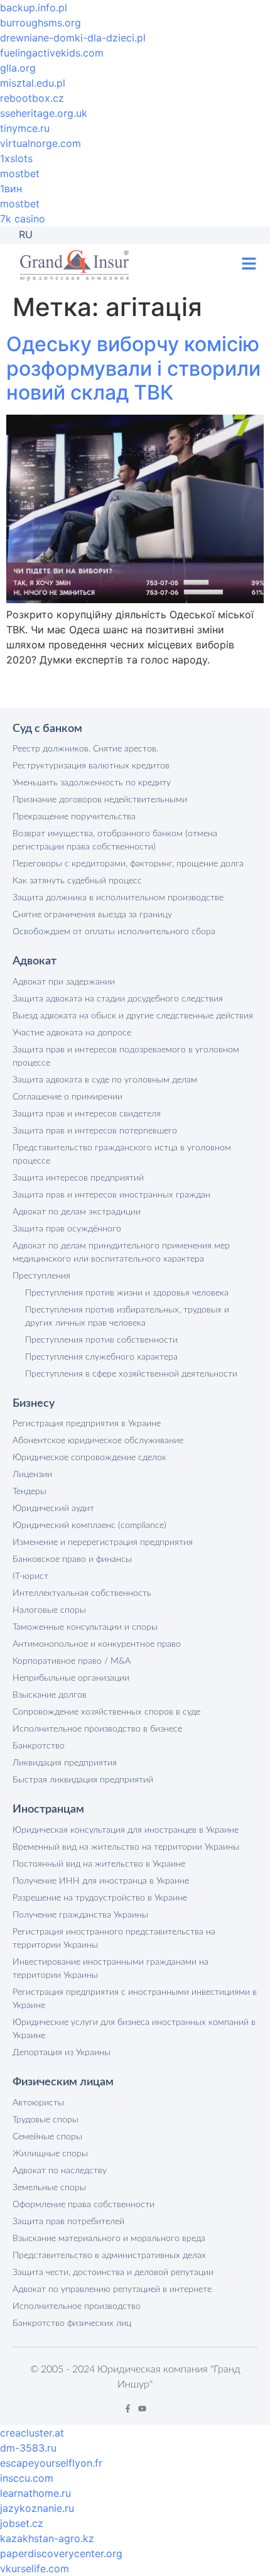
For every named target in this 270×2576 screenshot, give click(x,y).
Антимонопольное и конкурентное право (97, 1644)
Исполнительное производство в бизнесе (97, 1729)
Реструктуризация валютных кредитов (91, 766)
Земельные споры (49, 2188)
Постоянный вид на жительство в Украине (99, 1864)
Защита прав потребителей (68, 2222)
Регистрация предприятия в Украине (87, 1424)
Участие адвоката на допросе (72, 1033)
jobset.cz (22, 2523)
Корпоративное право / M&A (72, 1661)
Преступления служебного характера (101, 1357)
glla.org (18, 68)
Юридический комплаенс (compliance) (89, 1525)
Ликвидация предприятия (65, 1763)
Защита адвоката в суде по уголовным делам (105, 1080)
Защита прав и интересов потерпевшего (95, 1131)
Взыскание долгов (50, 1695)
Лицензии (32, 1475)
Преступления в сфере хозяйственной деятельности (131, 1374)
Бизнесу (34, 1404)
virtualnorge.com (40, 143)
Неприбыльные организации (71, 1678)
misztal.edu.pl (33, 83)
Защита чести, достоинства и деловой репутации (113, 2273)
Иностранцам (48, 1809)
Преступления (41, 1276)
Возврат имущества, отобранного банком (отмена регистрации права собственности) (115, 840)
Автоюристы (38, 2103)
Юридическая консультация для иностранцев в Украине (126, 1830)
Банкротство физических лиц (72, 2323)
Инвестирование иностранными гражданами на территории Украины (111, 1969)
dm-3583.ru (28, 2448)
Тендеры (30, 1492)
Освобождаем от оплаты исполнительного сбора (114, 932)
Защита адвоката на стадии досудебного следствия (118, 999)
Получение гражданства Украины (80, 1915)
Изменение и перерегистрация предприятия (103, 1542)
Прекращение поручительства (74, 817)
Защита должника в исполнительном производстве (118, 898)
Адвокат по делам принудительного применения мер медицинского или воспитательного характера (121, 1253)
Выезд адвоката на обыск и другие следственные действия (133, 1016)
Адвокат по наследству (60, 2171)
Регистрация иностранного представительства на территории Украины (114, 1939)
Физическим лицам (63, 2082)
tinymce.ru (25, 128)
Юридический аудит (53, 1509)
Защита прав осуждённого (67, 1229)
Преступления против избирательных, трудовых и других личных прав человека (127, 1317)
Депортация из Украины (62, 2053)
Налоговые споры (49, 1610)
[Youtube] (142, 2409)
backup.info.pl (34, 8)
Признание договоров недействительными (100, 800)
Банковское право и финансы (72, 1559)
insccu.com (27, 2478)
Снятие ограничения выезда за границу (92, 915)
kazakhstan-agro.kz (47, 2538)
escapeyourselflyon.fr (51, 2463)
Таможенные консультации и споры (85, 1627)
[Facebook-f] (128, 2409)
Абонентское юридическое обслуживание (98, 1441)
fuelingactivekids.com (52, 53)
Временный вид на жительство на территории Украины (126, 1847)
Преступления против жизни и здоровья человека (127, 1293)
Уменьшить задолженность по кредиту (92, 783)
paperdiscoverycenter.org (61, 2553)
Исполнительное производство (77, 2306)
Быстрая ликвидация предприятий (83, 1780)
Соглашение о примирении (67, 1097)
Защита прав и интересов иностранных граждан (111, 1195)
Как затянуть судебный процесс (77, 881)
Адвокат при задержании (64, 982)
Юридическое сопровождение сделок (89, 1458)
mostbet (20, 173)
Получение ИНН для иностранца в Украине (101, 1881)
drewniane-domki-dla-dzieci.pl (73, 38)
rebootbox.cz (32, 98)
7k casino (23, 219)
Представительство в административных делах (109, 2256)
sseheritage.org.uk (44, 113)
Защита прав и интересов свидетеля (87, 1114)
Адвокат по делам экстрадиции (77, 1212)
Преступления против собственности (101, 1340)
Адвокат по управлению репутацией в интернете (112, 2289)
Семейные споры (47, 2137)
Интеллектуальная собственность (82, 1593)
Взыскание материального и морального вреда (109, 2239)
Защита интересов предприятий (78, 1178)
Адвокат (35, 961)
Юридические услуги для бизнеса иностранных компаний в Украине (134, 2029)
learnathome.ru (35, 2493)
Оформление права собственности (84, 2205)
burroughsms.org (40, 23)
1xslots (16, 158)
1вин (11, 188)
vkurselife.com (35, 2568)
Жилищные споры (50, 2154)
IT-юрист (30, 1576)
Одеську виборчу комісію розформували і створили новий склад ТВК (133, 368)
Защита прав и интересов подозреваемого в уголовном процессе (126, 1056)
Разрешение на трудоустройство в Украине (100, 1898)
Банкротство (39, 1746)
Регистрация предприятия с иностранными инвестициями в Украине (135, 1999)
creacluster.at (32, 2433)
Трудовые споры (46, 2120)
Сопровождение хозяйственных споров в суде (106, 1712)
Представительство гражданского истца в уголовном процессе (122, 1154)
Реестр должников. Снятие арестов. (85, 749)
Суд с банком (47, 729)
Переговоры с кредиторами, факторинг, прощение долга (128, 864)
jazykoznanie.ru (37, 2508)
